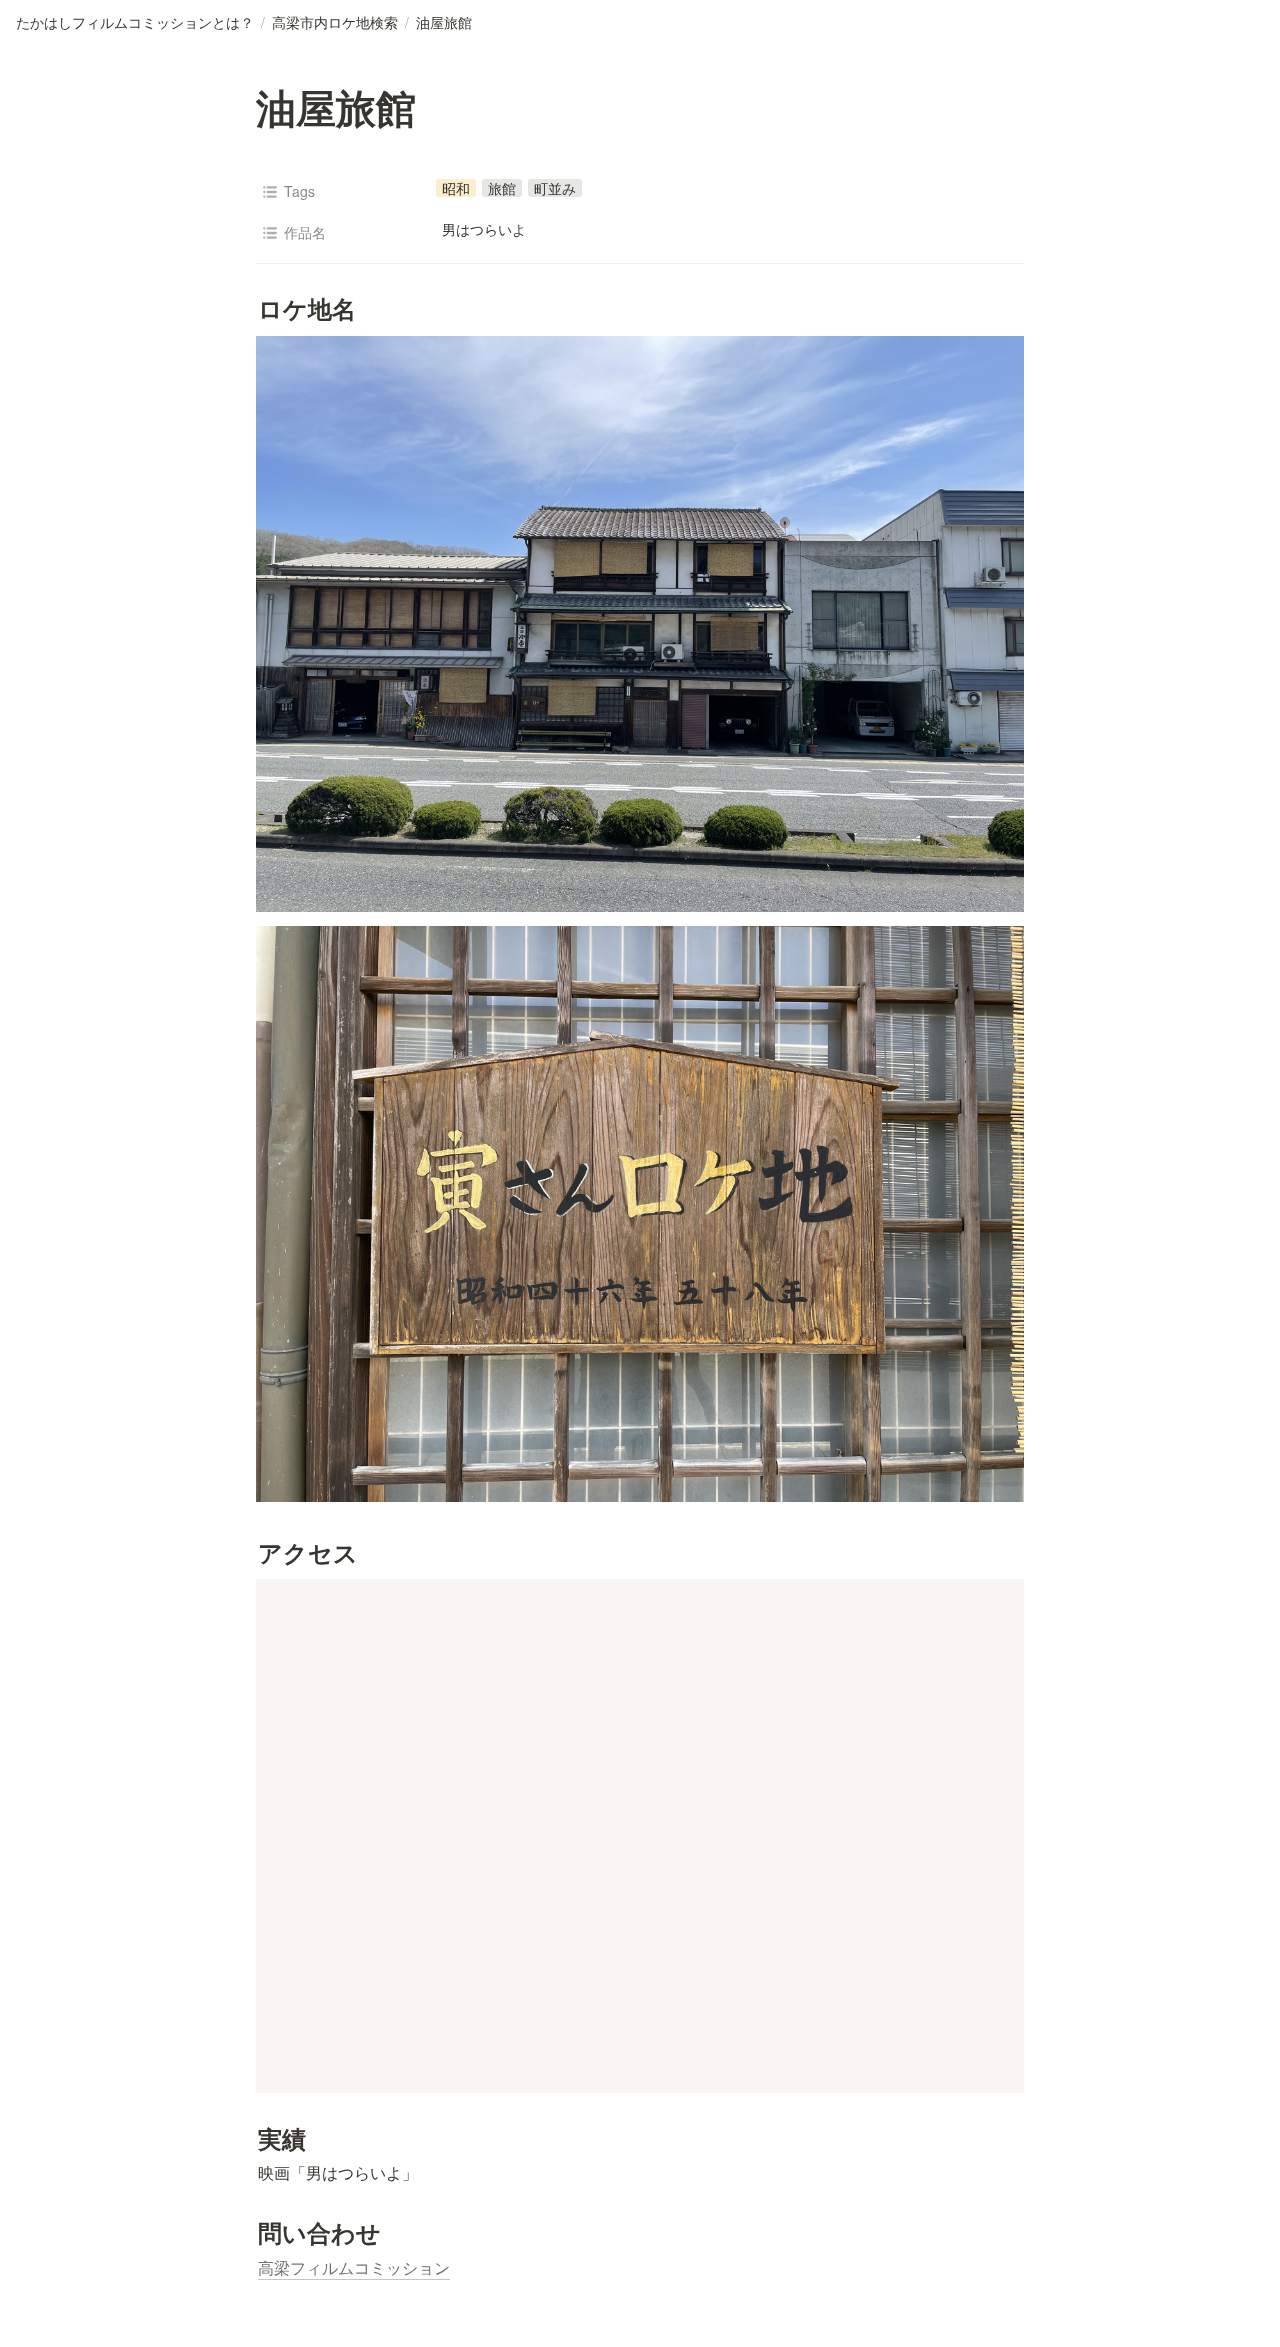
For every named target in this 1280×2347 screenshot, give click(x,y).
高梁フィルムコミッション (354, 2267)
